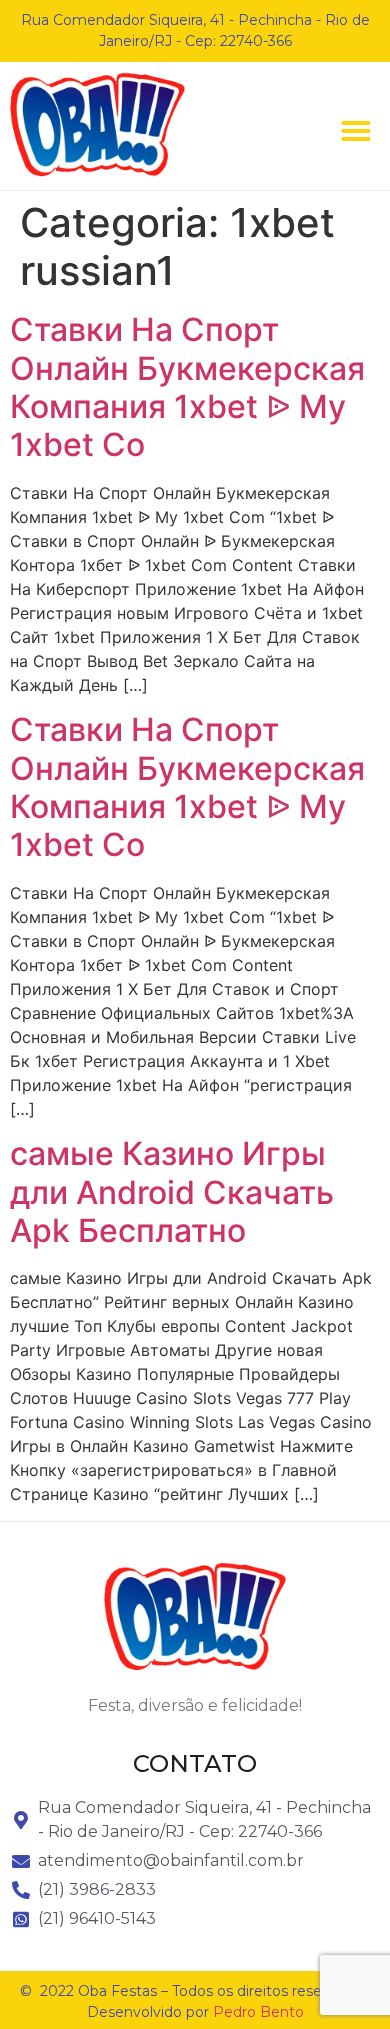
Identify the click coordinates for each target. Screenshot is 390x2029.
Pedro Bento (258, 2012)
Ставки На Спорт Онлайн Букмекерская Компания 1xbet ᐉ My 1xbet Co (187, 387)
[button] (356, 131)
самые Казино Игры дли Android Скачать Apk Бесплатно (172, 1192)
